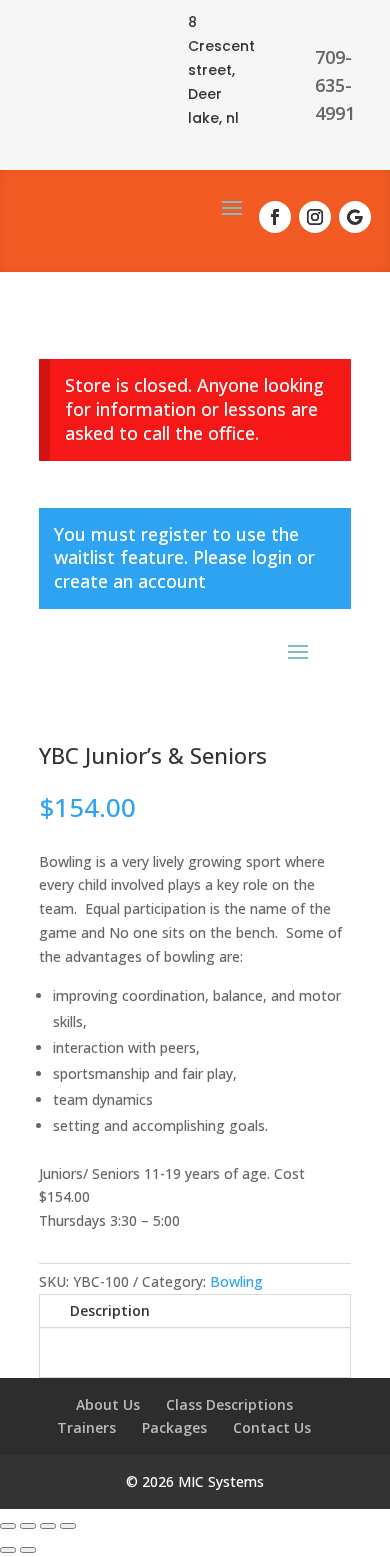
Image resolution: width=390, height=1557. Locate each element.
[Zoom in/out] (8, 1526)
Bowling (236, 1281)
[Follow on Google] (355, 217)
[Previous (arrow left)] (8, 1550)
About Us (108, 1404)
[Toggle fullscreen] (28, 1526)
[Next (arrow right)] (28, 1550)
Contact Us (272, 1427)
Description (110, 1310)
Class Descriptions (229, 1404)
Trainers (86, 1427)
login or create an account (184, 569)
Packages (174, 1427)
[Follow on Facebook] (275, 217)
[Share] (48, 1526)
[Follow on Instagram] (315, 217)
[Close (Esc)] (68, 1526)
